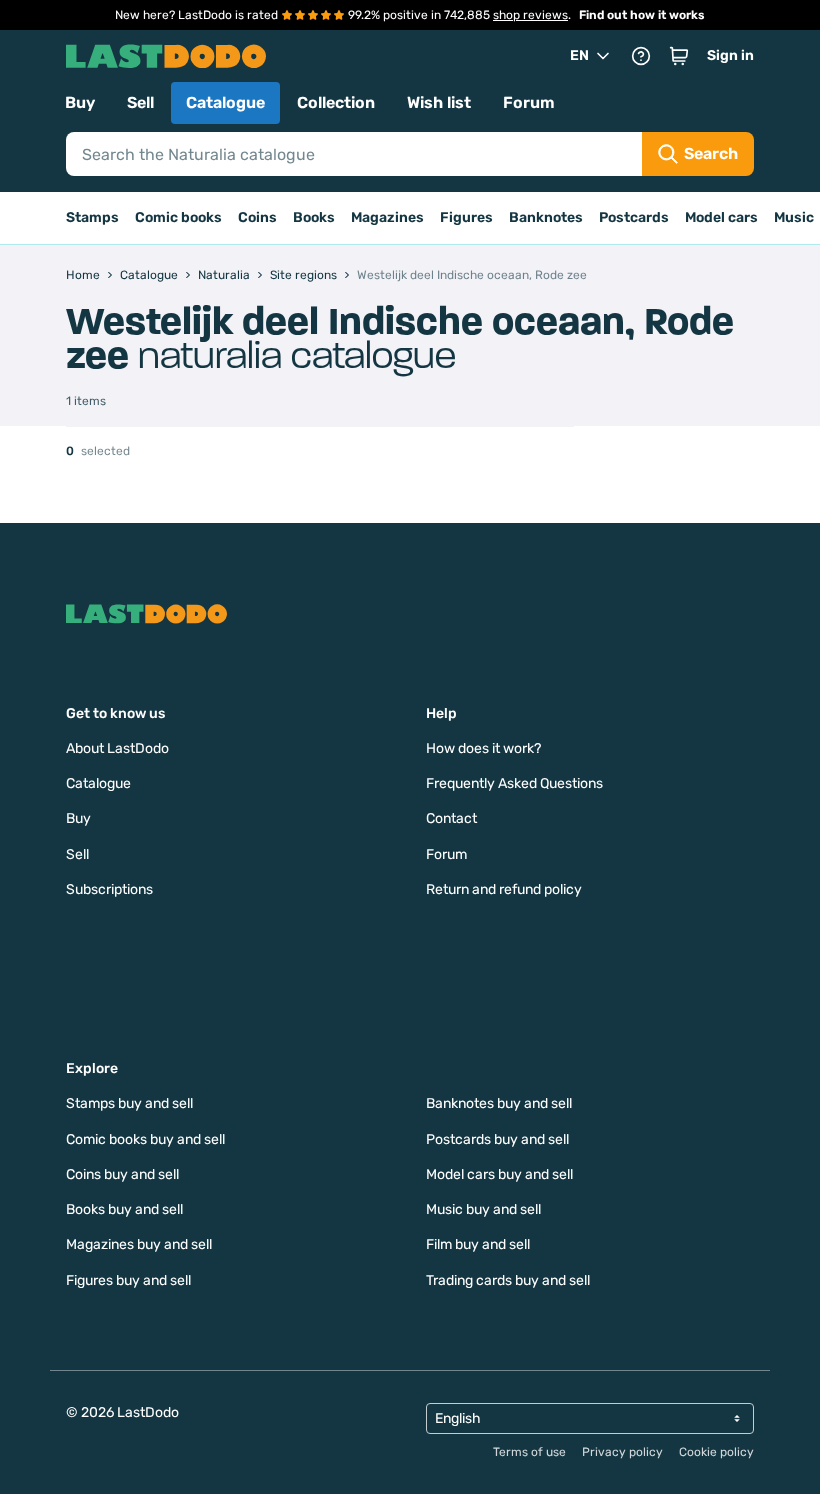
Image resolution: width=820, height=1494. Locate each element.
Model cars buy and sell (499, 1174)
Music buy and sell (483, 1209)
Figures (466, 217)
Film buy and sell (478, 1244)
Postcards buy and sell (497, 1139)
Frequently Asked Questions (514, 783)
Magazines (387, 217)
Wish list (439, 102)
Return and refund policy (504, 889)
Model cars (721, 217)
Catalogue (225, 102)
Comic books (178, 217)
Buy (80, 102)
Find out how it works (642, 15)
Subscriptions (109, 889)
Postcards (634, 217)
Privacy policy (622, 1452)
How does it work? (483, 748)
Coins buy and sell (122, 1174)
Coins (257, 217)
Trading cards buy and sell (508, 1280)
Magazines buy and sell (139, 1244)
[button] (679, 56)
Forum (529, 102)
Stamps (92, 217)
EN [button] (579, 55)
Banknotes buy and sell (499, 1103)
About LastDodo (117, 748)
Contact (451, 818)
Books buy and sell (124, 1209)
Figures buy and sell (128, 1280)
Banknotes (546, 217)
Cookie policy (716, 1452)
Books (314, 217)
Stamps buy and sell (129, 1103)
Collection (336, 102)
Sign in (730, 55)
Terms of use (529, 1452)
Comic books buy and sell (145, 1139)
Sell (140, 102)
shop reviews (530, 15)
